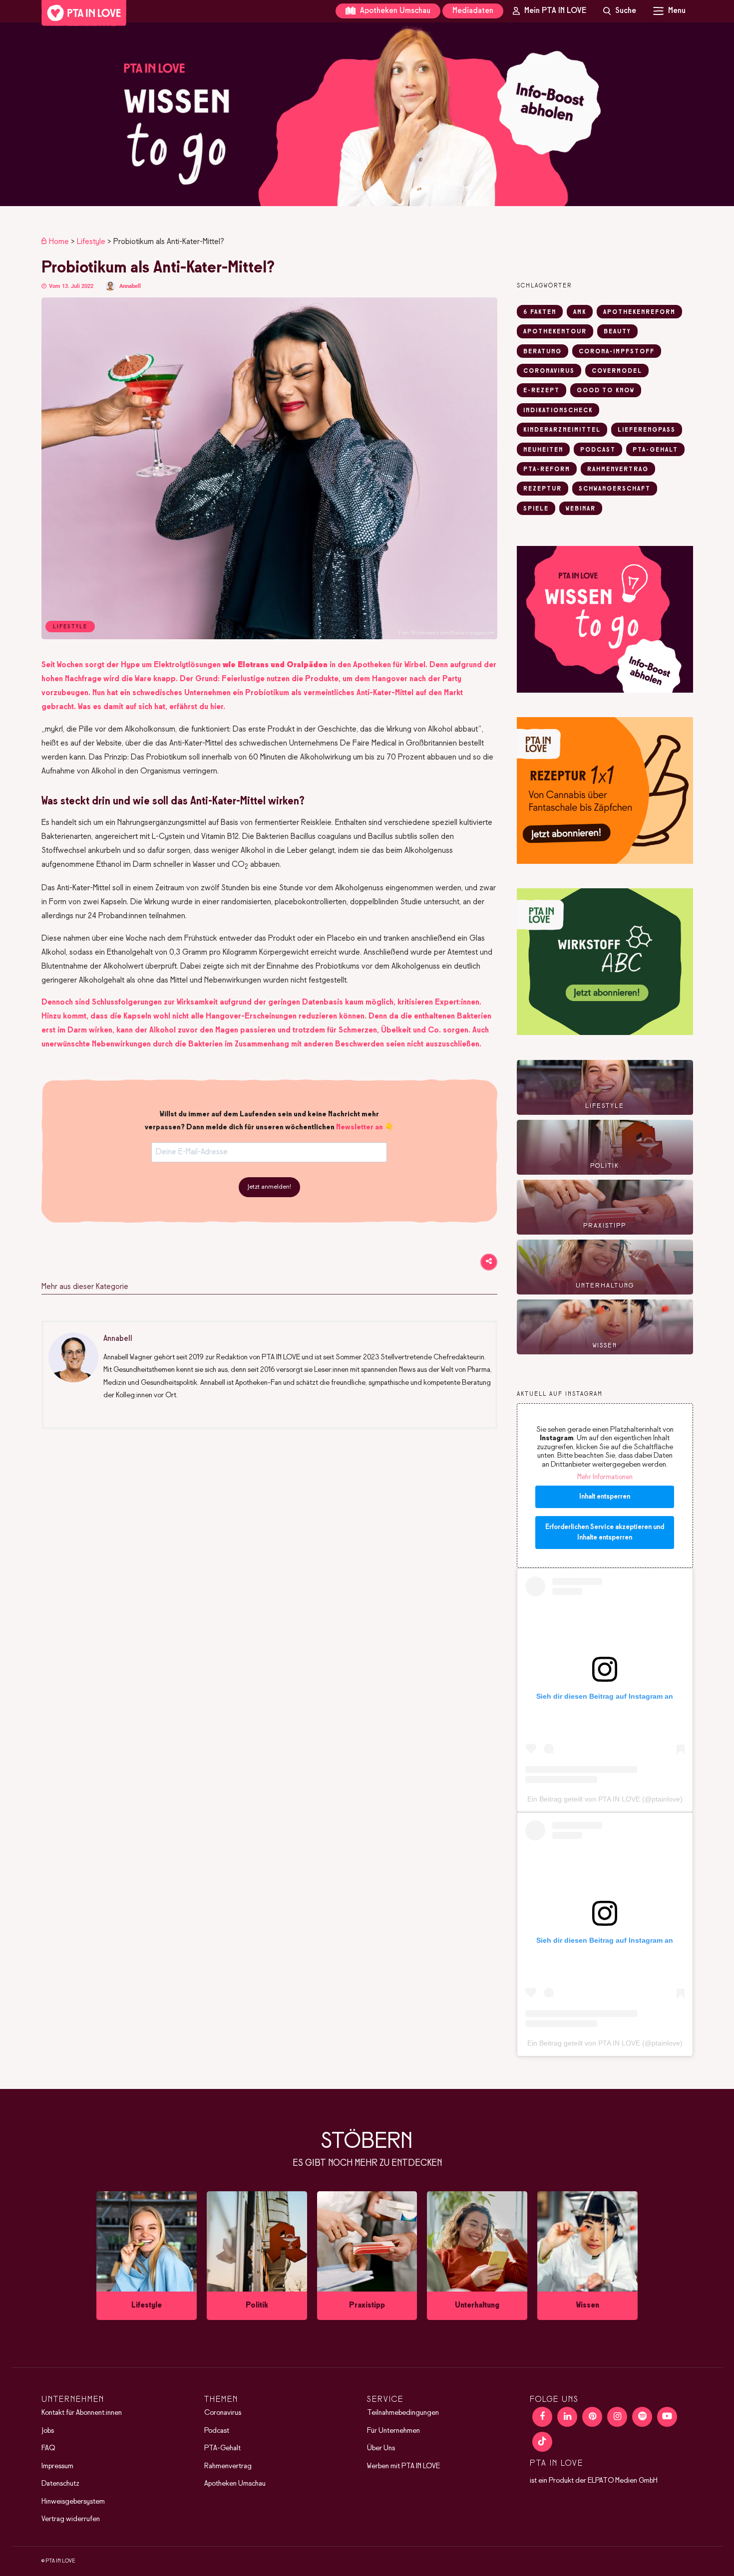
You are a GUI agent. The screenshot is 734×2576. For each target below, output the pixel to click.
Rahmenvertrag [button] (618, 470)
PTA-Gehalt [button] (655, 450)
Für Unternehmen (393, 2431)
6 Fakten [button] (540, 312)
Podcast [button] (598, 450)
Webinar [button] (581, 509)
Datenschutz (60, 2484)
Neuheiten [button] (543, 450)
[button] (367, 114)
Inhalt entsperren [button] (605, 1497)
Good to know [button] (606, 391)
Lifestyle (91, 242)
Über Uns (381, 2449)
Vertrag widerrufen (71, 2520)
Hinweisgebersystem (73, 2502)
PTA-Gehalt (222, 2449)
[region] (367, 114)
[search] (620, 11)
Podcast (217, 2431)
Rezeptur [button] (543, 489)
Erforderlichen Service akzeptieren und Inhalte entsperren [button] (605, 1533)
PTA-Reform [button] (547, 470)
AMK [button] (580, 312)
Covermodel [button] (617, 371)
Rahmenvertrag (228, 2466)
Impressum (57, 2466)
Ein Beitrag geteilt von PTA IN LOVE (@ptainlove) (605, 1799)
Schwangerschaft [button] (615, 489)
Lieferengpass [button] (647, 430)
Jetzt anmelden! (269, 1187)
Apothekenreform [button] (639, 312)
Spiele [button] (536, 509)
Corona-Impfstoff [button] (617, 352)
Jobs (48, 2431)
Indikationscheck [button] (558, 411)
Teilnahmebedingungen (403, 2413)
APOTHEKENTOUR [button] (555, 332)
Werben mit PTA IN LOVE (403, 2466)
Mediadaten (473, 11)
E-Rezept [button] (542, 391)
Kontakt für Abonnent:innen (82, 2413)
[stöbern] (147, 2256)
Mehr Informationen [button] (605, 1477)
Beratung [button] (543, 352)
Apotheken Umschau (394, 11)
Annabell (130, 286)
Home (59, 242)
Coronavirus (223, 2413)
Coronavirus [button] (549, 371)
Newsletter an (360, 1127)
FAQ (48, 2449)
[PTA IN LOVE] (84, 13)
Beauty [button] (617, 332)
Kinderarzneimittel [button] (562, 430)
